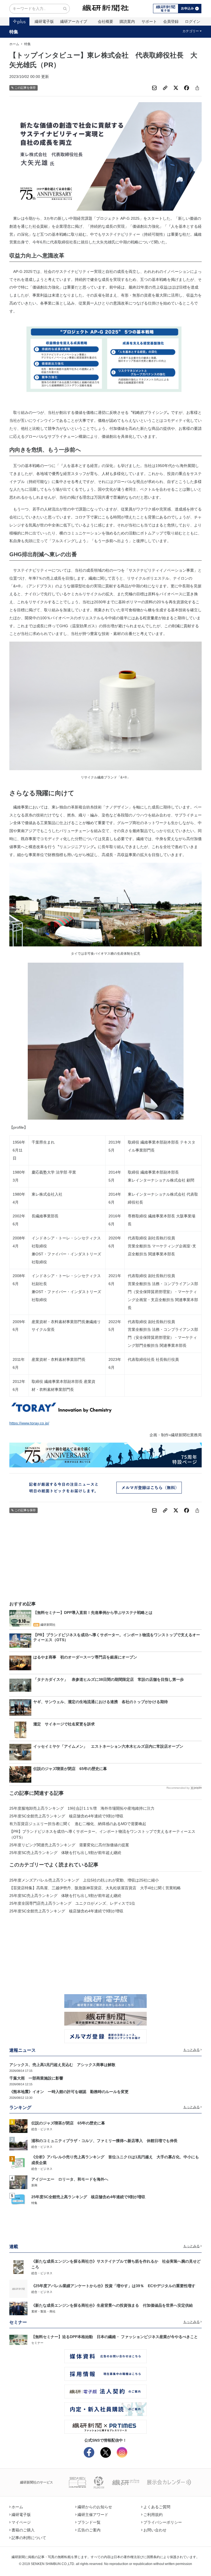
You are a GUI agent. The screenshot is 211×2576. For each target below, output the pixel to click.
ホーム (14, 44)
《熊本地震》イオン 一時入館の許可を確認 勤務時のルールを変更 (69, 2092)
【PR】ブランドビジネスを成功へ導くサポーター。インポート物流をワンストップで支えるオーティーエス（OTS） (102, 1834)
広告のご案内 (89, 2530)
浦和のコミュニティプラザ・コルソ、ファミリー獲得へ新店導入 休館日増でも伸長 (104, 2141)
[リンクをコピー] (165, 88)
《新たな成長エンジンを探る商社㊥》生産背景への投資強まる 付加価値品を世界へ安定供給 (112, 2305)
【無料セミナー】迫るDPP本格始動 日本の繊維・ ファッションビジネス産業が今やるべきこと (115, 2337)
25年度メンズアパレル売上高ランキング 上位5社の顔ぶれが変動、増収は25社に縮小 (84, 1880)
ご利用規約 (153, 2515)
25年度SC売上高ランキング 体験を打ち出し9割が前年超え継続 (65, 1853)
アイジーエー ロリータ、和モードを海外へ (70, 2179)
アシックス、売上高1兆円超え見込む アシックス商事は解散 (62, 2065)
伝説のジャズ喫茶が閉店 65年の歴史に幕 (68, 2123)
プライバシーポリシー (163, 2522)
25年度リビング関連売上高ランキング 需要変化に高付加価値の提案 (69, 1845)
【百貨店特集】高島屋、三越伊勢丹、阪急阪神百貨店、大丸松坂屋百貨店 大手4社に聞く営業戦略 (95, 1888)
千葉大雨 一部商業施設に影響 (36, 2078)
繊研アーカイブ (74, 21)
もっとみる (191, 2050)
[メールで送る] (154, 88)
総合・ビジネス (42, 2129)
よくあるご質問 (157, 2507)
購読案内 (127, 21)
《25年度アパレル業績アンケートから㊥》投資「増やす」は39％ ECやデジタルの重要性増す (113, 2286)
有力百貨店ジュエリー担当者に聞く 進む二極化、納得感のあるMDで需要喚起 (78, 1824)
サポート (149, 21)
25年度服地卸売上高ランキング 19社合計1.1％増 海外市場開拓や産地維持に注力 (82, 1808)
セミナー (37, 2343)
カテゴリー (191, 31)
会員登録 (171, 21)
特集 (14, 32)
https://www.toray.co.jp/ (29, 1423)
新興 (34, 2185)
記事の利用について (29, 2538)
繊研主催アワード (93, 2515)
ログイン (193, 21)
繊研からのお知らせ (95, 2507)
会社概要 (105, 21)
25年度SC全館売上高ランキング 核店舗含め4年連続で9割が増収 (66, 1816)
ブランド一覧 (89, 2522)
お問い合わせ (155, 2530)
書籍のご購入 (23, 2530)
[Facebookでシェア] (187, 88)
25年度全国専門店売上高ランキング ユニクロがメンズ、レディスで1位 (72, 1903)
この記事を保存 (25, 88)
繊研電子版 (44, 21)
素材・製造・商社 (43, 2311)
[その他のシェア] (197, 88)
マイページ (21, 2522)
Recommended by (178, 1788)
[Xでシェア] (176, 88)
